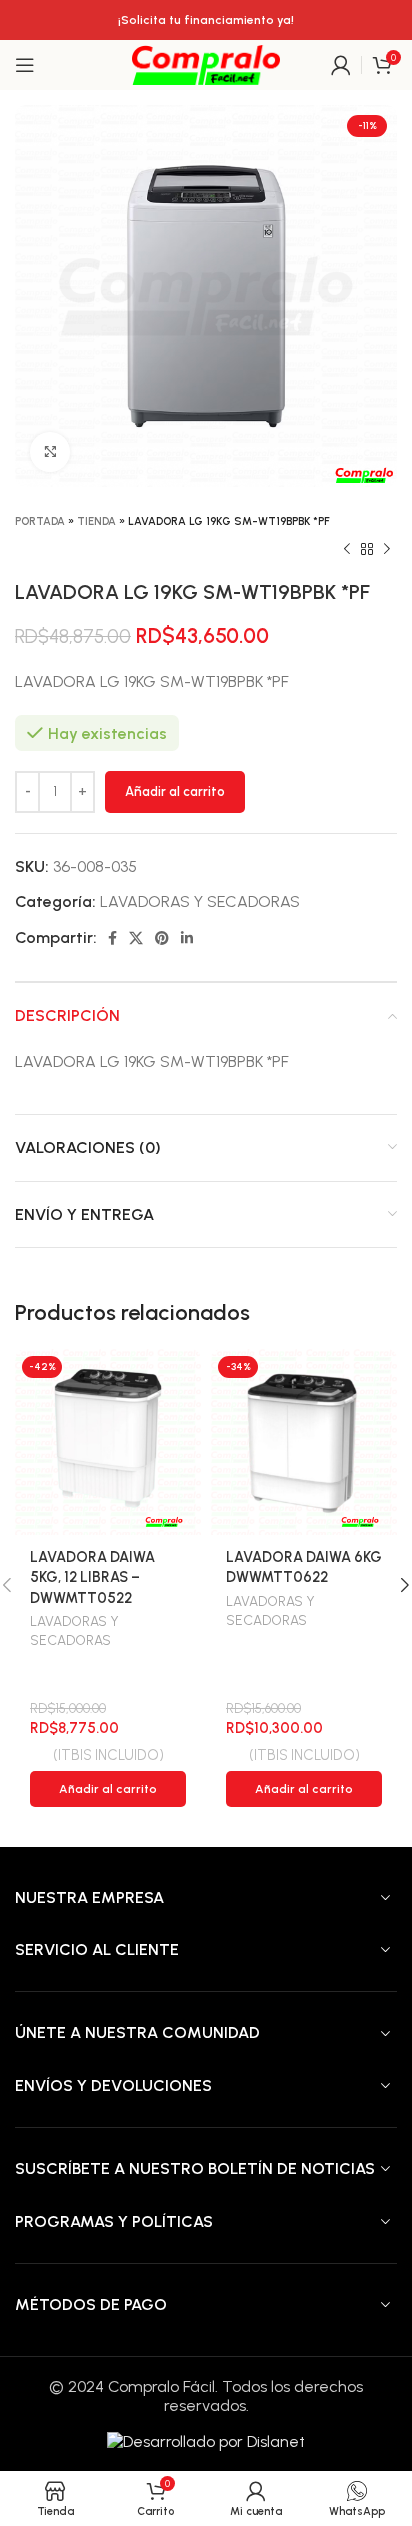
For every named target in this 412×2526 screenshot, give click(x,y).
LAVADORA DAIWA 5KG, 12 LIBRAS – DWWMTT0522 (92, 1577)
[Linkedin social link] (187, 938)
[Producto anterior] (347, 550)
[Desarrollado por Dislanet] (206, 2440)
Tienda (96, 521)
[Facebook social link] (112, 938)
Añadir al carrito (175, 791)
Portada (40, 521)
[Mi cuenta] (341, 65)
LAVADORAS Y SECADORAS (200, 901)
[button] (108, 1789)
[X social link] (136, 938)
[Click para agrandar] (50, 452)
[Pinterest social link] (162, 938)
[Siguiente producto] (387, 550)
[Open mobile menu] (25, 65)
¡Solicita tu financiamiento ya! (206, 20)
